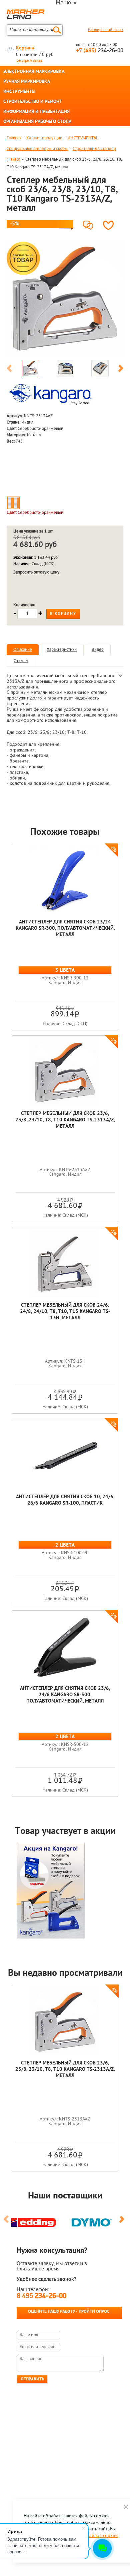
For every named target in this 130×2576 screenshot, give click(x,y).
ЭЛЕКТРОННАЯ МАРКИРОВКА (34, 72)
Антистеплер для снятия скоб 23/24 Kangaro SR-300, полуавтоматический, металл (65, 929)
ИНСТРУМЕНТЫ (19, 92)
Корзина (25, 48)
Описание (23, 650)
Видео (98, 650)
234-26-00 (100, 51)
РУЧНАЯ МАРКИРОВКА (27, 82)
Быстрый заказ (29, 61)
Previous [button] (9, 370)
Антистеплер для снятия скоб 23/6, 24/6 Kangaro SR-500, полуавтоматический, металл (65, 1695)
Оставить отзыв (89, 223)
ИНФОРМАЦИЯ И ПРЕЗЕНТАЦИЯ (36, 112)
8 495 (41, 2296)
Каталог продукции (44, 138)
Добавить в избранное (110, 225)
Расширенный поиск (106, 30)
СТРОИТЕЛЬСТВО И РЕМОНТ (33, 102)
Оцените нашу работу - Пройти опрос (69, 2312)
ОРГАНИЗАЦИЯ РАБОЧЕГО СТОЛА (37, 122)
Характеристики (62, 650)
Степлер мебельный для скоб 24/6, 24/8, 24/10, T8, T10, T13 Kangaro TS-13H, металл (65, 1312)
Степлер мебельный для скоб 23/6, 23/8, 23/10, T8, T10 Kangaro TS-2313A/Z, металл (65, 1120)
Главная (14, 138)
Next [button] (121, 370)
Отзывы (21, 661)
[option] (65, 298)
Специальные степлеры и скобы (37, 149)
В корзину (63, 614)
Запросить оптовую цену (36, 572)
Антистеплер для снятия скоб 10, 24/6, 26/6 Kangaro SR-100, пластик (65, 1500)
